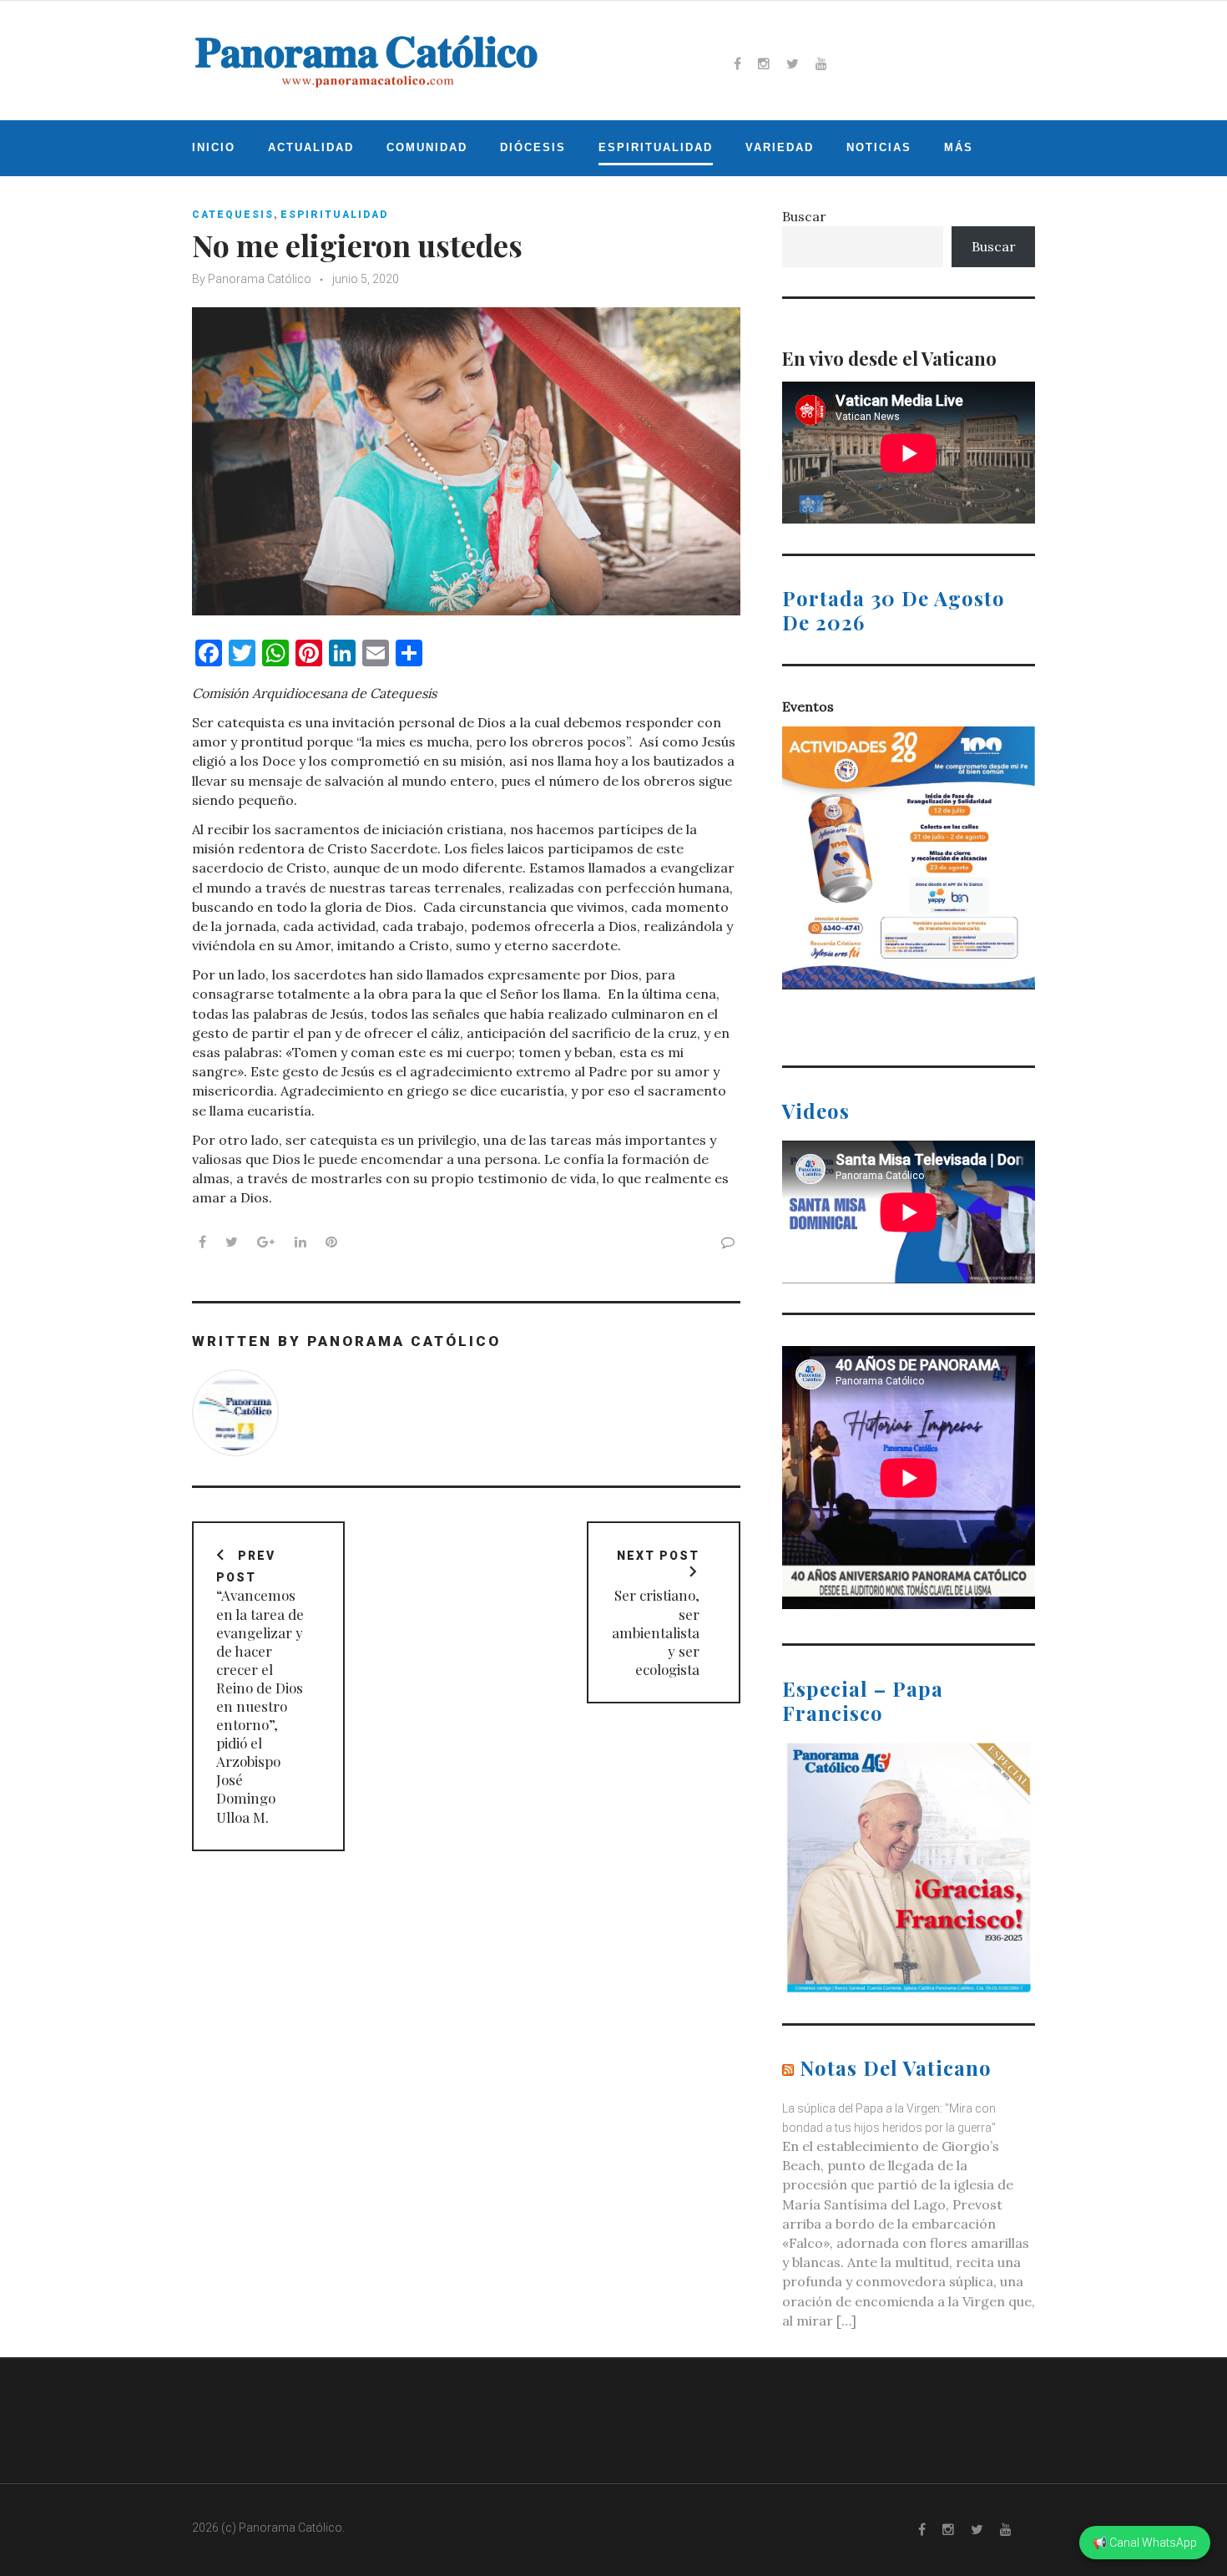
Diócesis (533, 147)
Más (959, 147)
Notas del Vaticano (896, 2067)
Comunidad (427, 147)
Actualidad (311, 147)
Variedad (780, 147)
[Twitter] (793, 63)
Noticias (879, 147)
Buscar (804, 216)
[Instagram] (764, 63)
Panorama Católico (260, 279)
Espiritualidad (656, 147)
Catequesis (233, 215)
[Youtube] (821, 63)
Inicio (214, 147)
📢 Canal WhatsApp (1145, 2543)
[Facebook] (737, 63)
